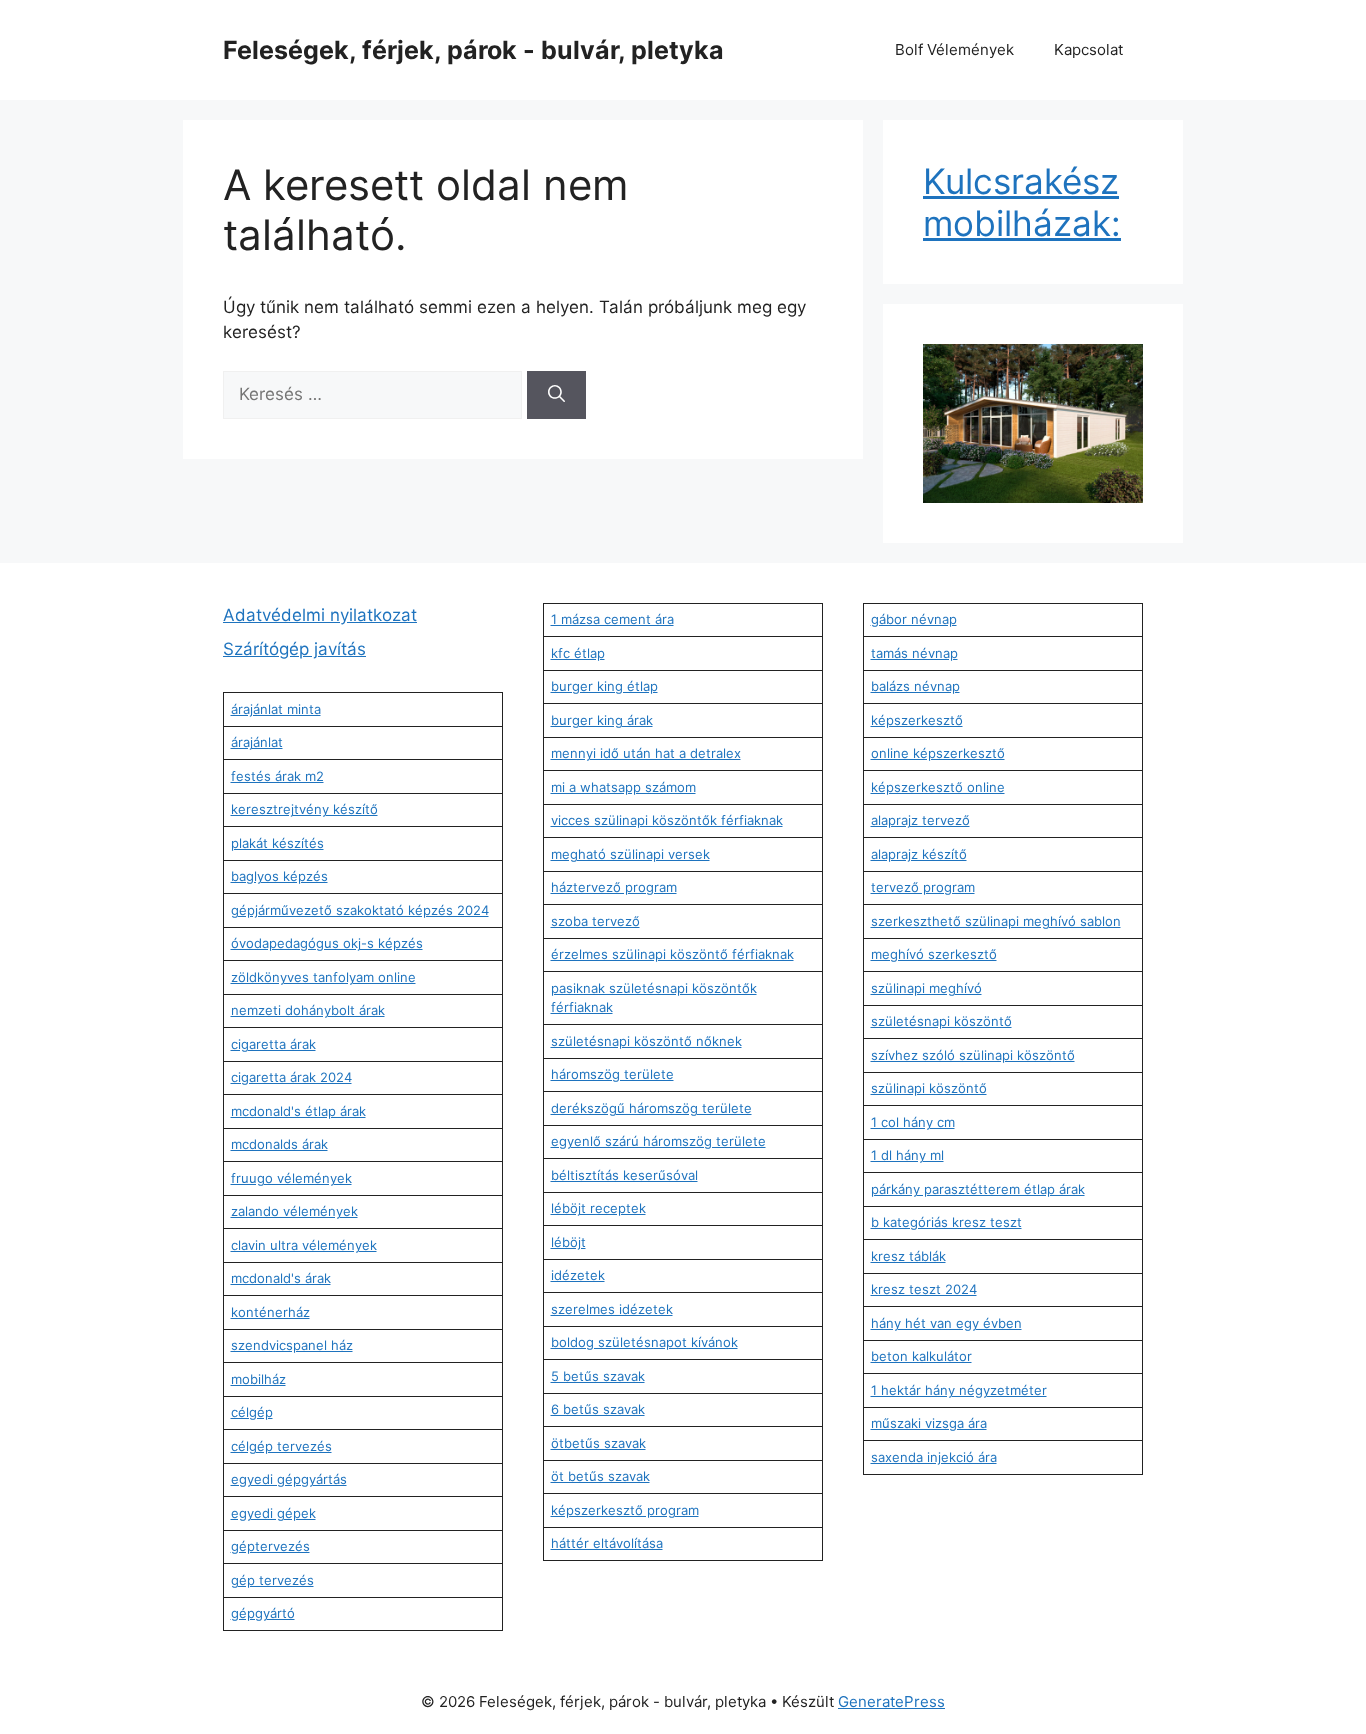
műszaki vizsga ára (929, 1423)
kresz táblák (908, 1256)
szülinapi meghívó (926, 988)
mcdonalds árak (279, 1144)
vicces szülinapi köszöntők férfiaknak (667, 820)
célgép (252, 1412)
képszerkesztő (917, 720)
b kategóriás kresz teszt (946, 1222)
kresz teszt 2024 (924, 1289)
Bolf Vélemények (954, 49)
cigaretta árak (273, 1044)
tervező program (923, 887)
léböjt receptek (598, 1208)
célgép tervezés (281, 1446)
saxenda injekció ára (934, 1457)
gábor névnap (914, 619)
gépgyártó (263, 1613)
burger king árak (602, 720)
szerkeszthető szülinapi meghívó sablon (996, 921)
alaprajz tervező (920, 820)
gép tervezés (272, 1580)
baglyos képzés (279, 876)
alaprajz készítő (919, 854)
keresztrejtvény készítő (304, 809)
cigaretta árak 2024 (291, 1077)
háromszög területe (612, 1074)
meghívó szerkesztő (934, 954)
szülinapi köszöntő (929, 1088)
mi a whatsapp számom (623, 787)
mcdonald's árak (281, 1278)
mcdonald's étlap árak (298, 1111)
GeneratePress (891, 1701)
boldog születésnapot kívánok (644, 1342)
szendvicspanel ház (292, 1345)
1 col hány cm (913, 1122)
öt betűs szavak (600, 1476)
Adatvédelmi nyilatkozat (320, 615)
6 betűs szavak (598, 1409)
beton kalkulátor (921, 1356)
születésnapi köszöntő (941, 1021)
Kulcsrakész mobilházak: (1022, 202)
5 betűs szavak (598, 1376)
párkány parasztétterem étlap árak (978, 1189)
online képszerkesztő (938, 753)
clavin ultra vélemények (304, 1245)
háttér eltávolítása (607, 1543)
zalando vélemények (294, 1211)
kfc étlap (578, 653)
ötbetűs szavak (598, 1443)
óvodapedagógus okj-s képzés (327, 943)
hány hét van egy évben (946, 1323)
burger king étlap (604, 686)
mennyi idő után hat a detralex (646, 753)
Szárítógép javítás (294, 649)
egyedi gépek (273, 1513)
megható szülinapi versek (630, 854)
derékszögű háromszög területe (651, 1108)
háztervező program (614, 887)
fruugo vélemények (291, 1178)
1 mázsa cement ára (612, 619)
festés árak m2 (277, 776)
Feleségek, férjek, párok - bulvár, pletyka (473, 50)
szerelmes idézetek (612, 1309)
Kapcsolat (1088, 49)
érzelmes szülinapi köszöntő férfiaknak (672, 954)
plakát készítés (277, 843)
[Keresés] (556, 395)
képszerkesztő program (625, 1510)
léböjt (568, 1242)
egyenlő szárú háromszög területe (658, 1141)
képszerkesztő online (938, 787)
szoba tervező (595, 921)
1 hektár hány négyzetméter (959, 1390)
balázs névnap (915, 686)
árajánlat (257, 742)
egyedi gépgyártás (289, 1479)
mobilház (258, 1379)
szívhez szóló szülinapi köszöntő (973, 1055)
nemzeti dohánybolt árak (308, 1010)
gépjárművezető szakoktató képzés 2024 (360, 910)
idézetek (578, 1275)
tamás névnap (914, 653)
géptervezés (270, 1546)
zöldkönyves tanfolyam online (323, 977)
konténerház (270, 1312)
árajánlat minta (276, 709)
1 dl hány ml (907, 1155)
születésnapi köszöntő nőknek (646, 1041)
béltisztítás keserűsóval (624, 1175)
